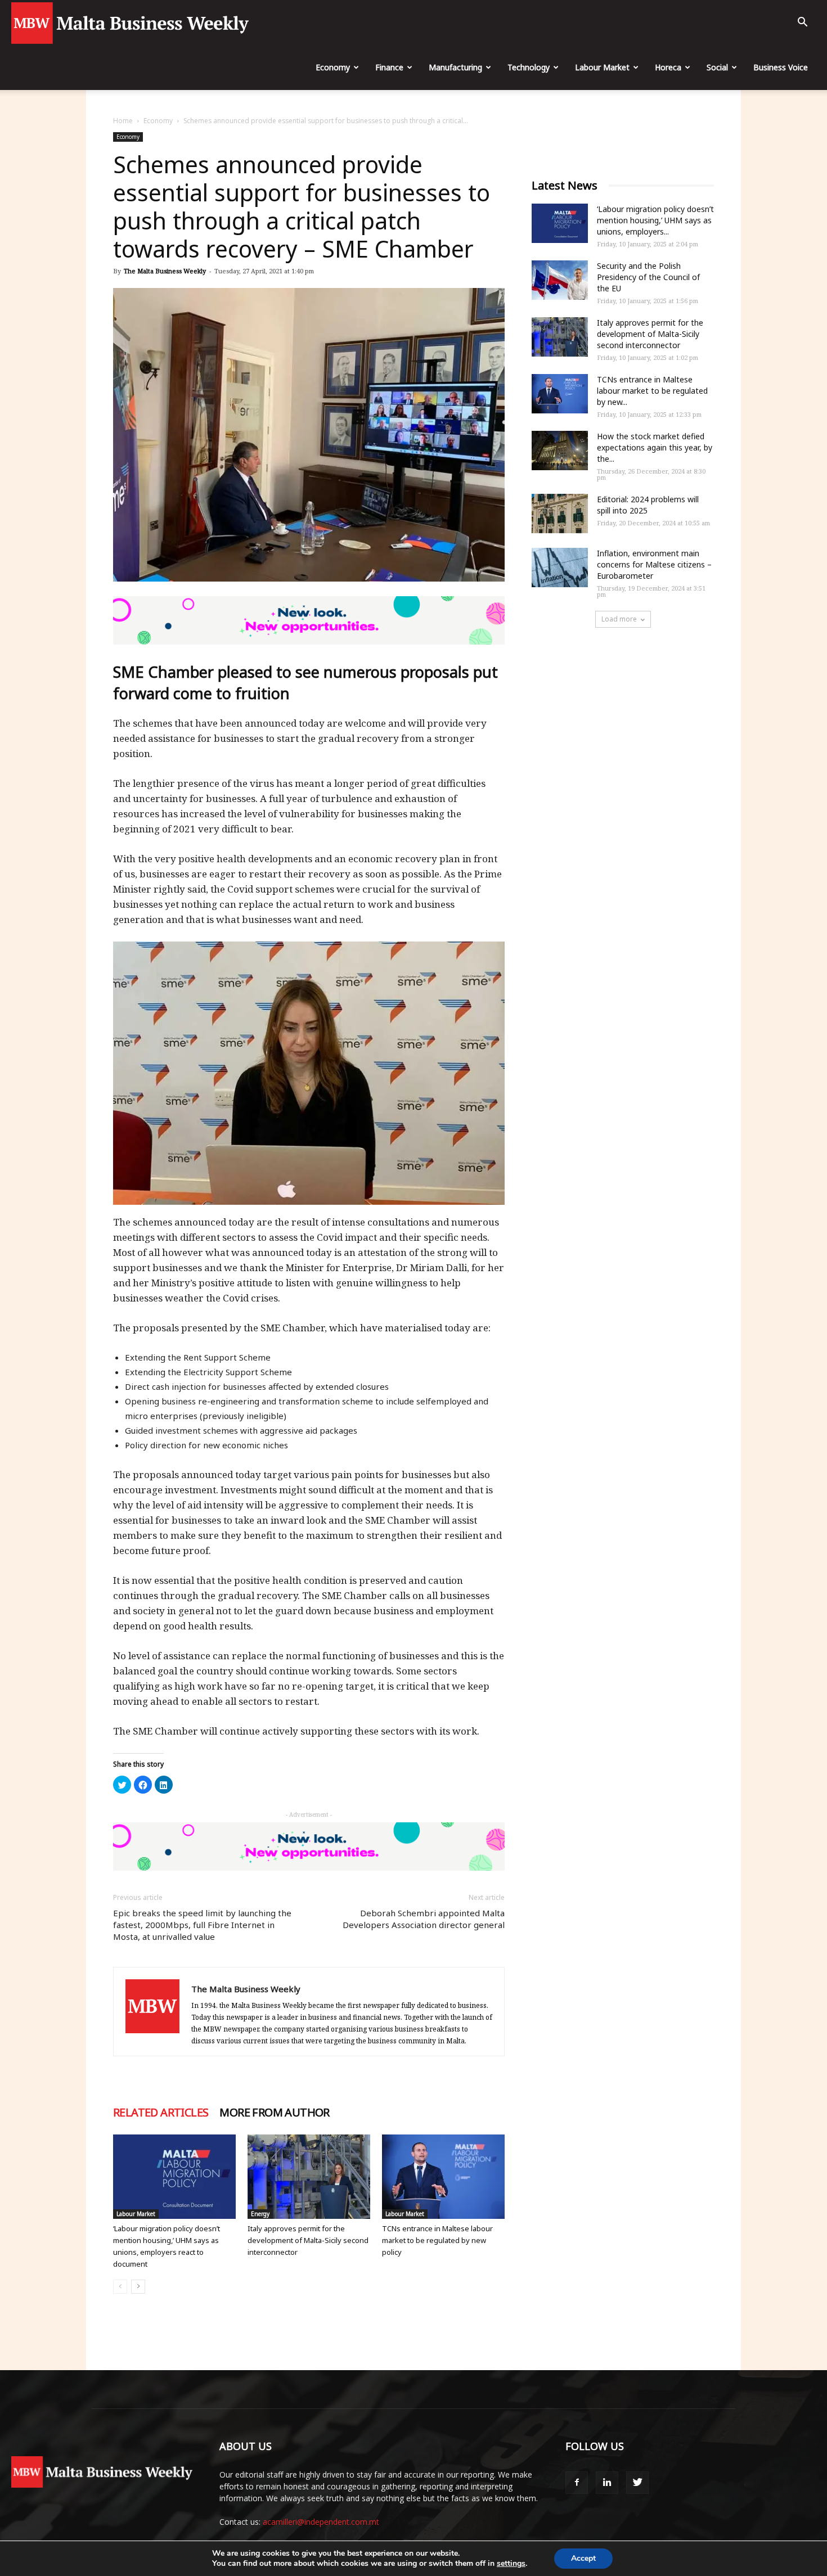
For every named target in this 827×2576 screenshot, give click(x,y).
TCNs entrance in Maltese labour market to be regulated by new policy (437, 2240)
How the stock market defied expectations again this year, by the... (655, 447)
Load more (619, 619)
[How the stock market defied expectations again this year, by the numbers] (560, 451)
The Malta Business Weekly (165, 271)
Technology (529, 67)
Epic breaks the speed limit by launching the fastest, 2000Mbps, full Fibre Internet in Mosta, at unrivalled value (202, 1925)
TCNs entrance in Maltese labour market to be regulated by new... (652, 391)
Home (123, 121)
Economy (333, 67)
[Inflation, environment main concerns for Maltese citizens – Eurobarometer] (560, 568)
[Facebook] (577, 2483)
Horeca (668, 67)
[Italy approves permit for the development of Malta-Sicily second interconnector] (309, 2177)
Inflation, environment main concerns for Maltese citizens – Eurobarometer (654, 564)
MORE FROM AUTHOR (274, 2113)
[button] (802, 23)
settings (511, 2564)
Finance (389, 67)
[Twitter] (637, 2483)
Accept (583, 2558)
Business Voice (781, 67)
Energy (260, 2214)
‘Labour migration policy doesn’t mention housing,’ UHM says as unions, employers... (655, 220)
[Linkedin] (607, 2483)
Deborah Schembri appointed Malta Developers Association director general (424, 1919)
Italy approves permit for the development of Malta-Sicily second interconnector (308, 2240)
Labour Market (602, 67)
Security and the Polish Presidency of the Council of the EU (648, 277)
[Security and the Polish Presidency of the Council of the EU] (560, 280)
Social (717, 67)
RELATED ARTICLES (161, 2113)
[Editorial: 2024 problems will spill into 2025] (560, 514)
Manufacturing (455, 67)
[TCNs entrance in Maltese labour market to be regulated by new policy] (443, 2177)
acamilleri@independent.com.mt (321, 2522)
